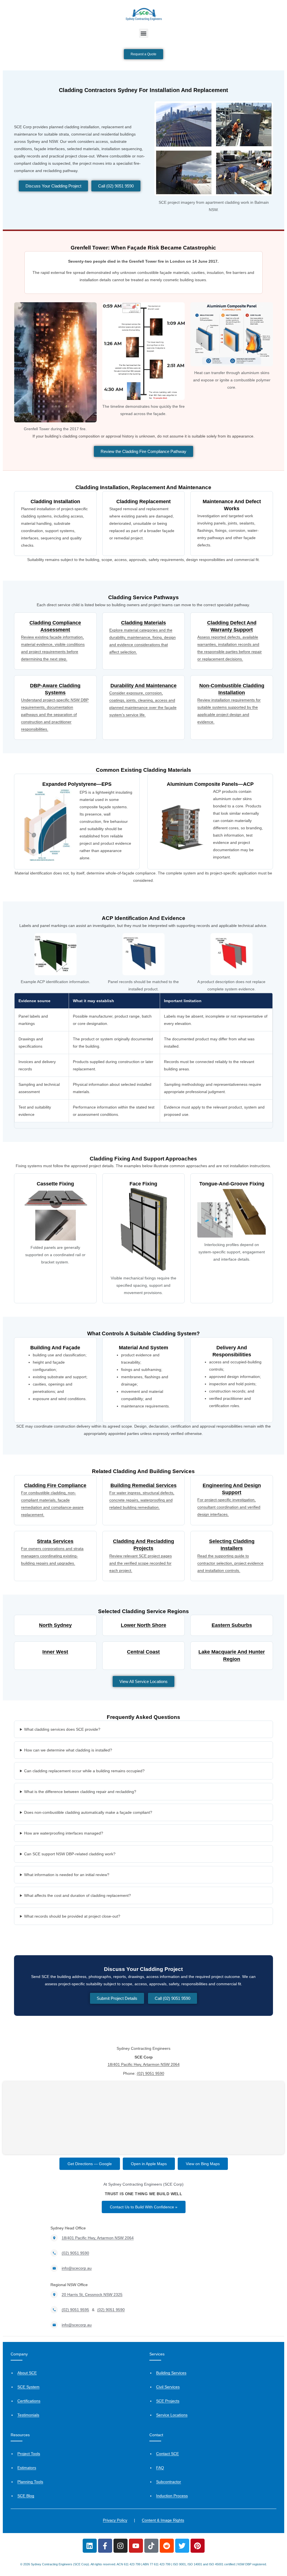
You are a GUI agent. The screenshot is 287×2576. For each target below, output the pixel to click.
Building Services (171, 2373)
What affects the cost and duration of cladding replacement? (77, 1895)
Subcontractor (169, 2482)
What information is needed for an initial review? (67, 1875)
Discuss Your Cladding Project (53, 186)
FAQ (160, 2468)
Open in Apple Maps (149, 2164)
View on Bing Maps (203, 2164)
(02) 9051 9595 (75, 2310)
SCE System (28, 2387)
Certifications (29, 2401)
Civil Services (168, 2387)
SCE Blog (26, 2496)
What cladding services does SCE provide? (62, 1729)
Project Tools (29, 2454)
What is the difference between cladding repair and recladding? (80, 1792)
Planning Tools (30, 2482)
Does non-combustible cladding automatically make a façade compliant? (88, 1812)
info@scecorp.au (77, 2268)
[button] (144, 33)
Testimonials (28, 2415)
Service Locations (172, 2415)
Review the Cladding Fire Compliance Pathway (143, 451)
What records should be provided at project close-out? (72, 1916)
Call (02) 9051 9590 (116, 186)
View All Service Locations (143, 1681)
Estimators (27, 2468)
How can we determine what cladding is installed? (68, 1750)
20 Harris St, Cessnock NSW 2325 (92, 2295)
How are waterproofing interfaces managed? (64, 1833)
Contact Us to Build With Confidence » (144, 2207)
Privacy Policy (115, 2520)
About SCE (27, 2373)
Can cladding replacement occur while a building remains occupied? (84, 1771)
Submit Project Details (117, 1998)
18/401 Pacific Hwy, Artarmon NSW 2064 (144, 2064)
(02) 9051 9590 (151, 2073)
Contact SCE (167, 2454)
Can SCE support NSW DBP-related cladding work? (70, 1854)
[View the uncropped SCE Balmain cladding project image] (214, 148)
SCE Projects (168, 2401)
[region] (143, 1061)
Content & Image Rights (163, 2520)
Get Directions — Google (90, 2164)
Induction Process (172, 2496)
